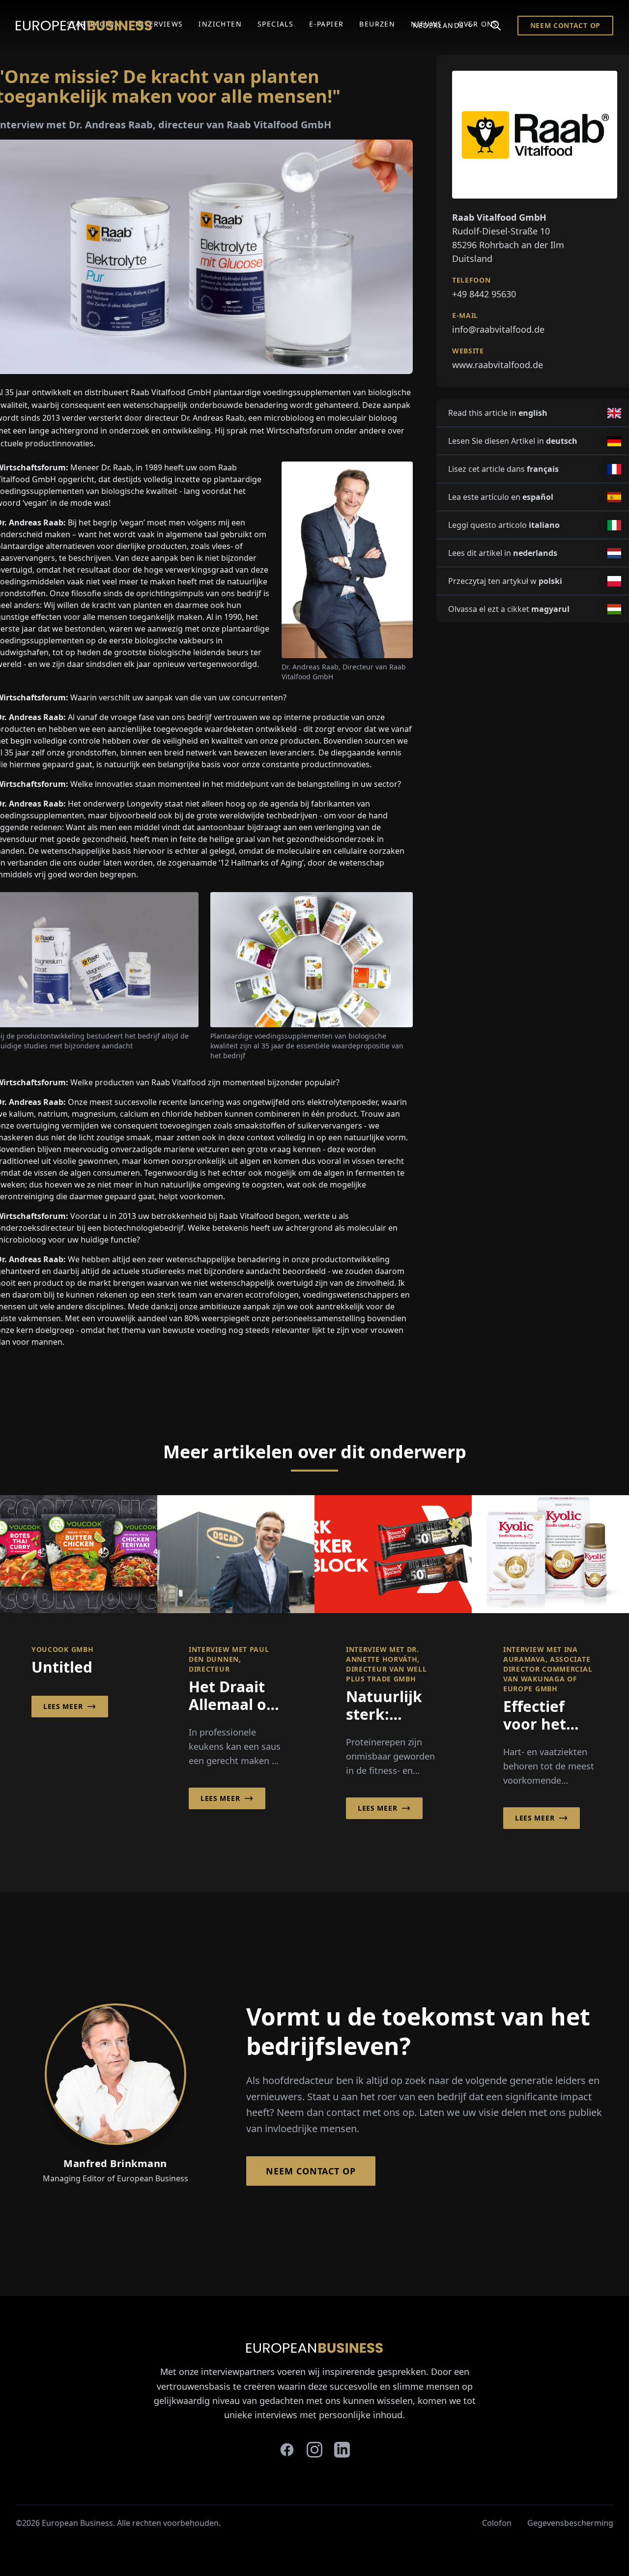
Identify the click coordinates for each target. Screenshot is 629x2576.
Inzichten (220, 24)
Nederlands (439, 25)
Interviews (159, 24)
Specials (275, 24)
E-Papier (326, 24)
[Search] (496, 26)
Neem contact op (566, 25)
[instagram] (314, 2450)
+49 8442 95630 (484, 294)
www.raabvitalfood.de (498, 365)
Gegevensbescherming (570, 2523)
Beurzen (377, 24)
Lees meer (63, 1706)
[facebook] (287, 2450)
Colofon (497, 2523)
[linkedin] (342, 2450)
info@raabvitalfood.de (498, 329)
